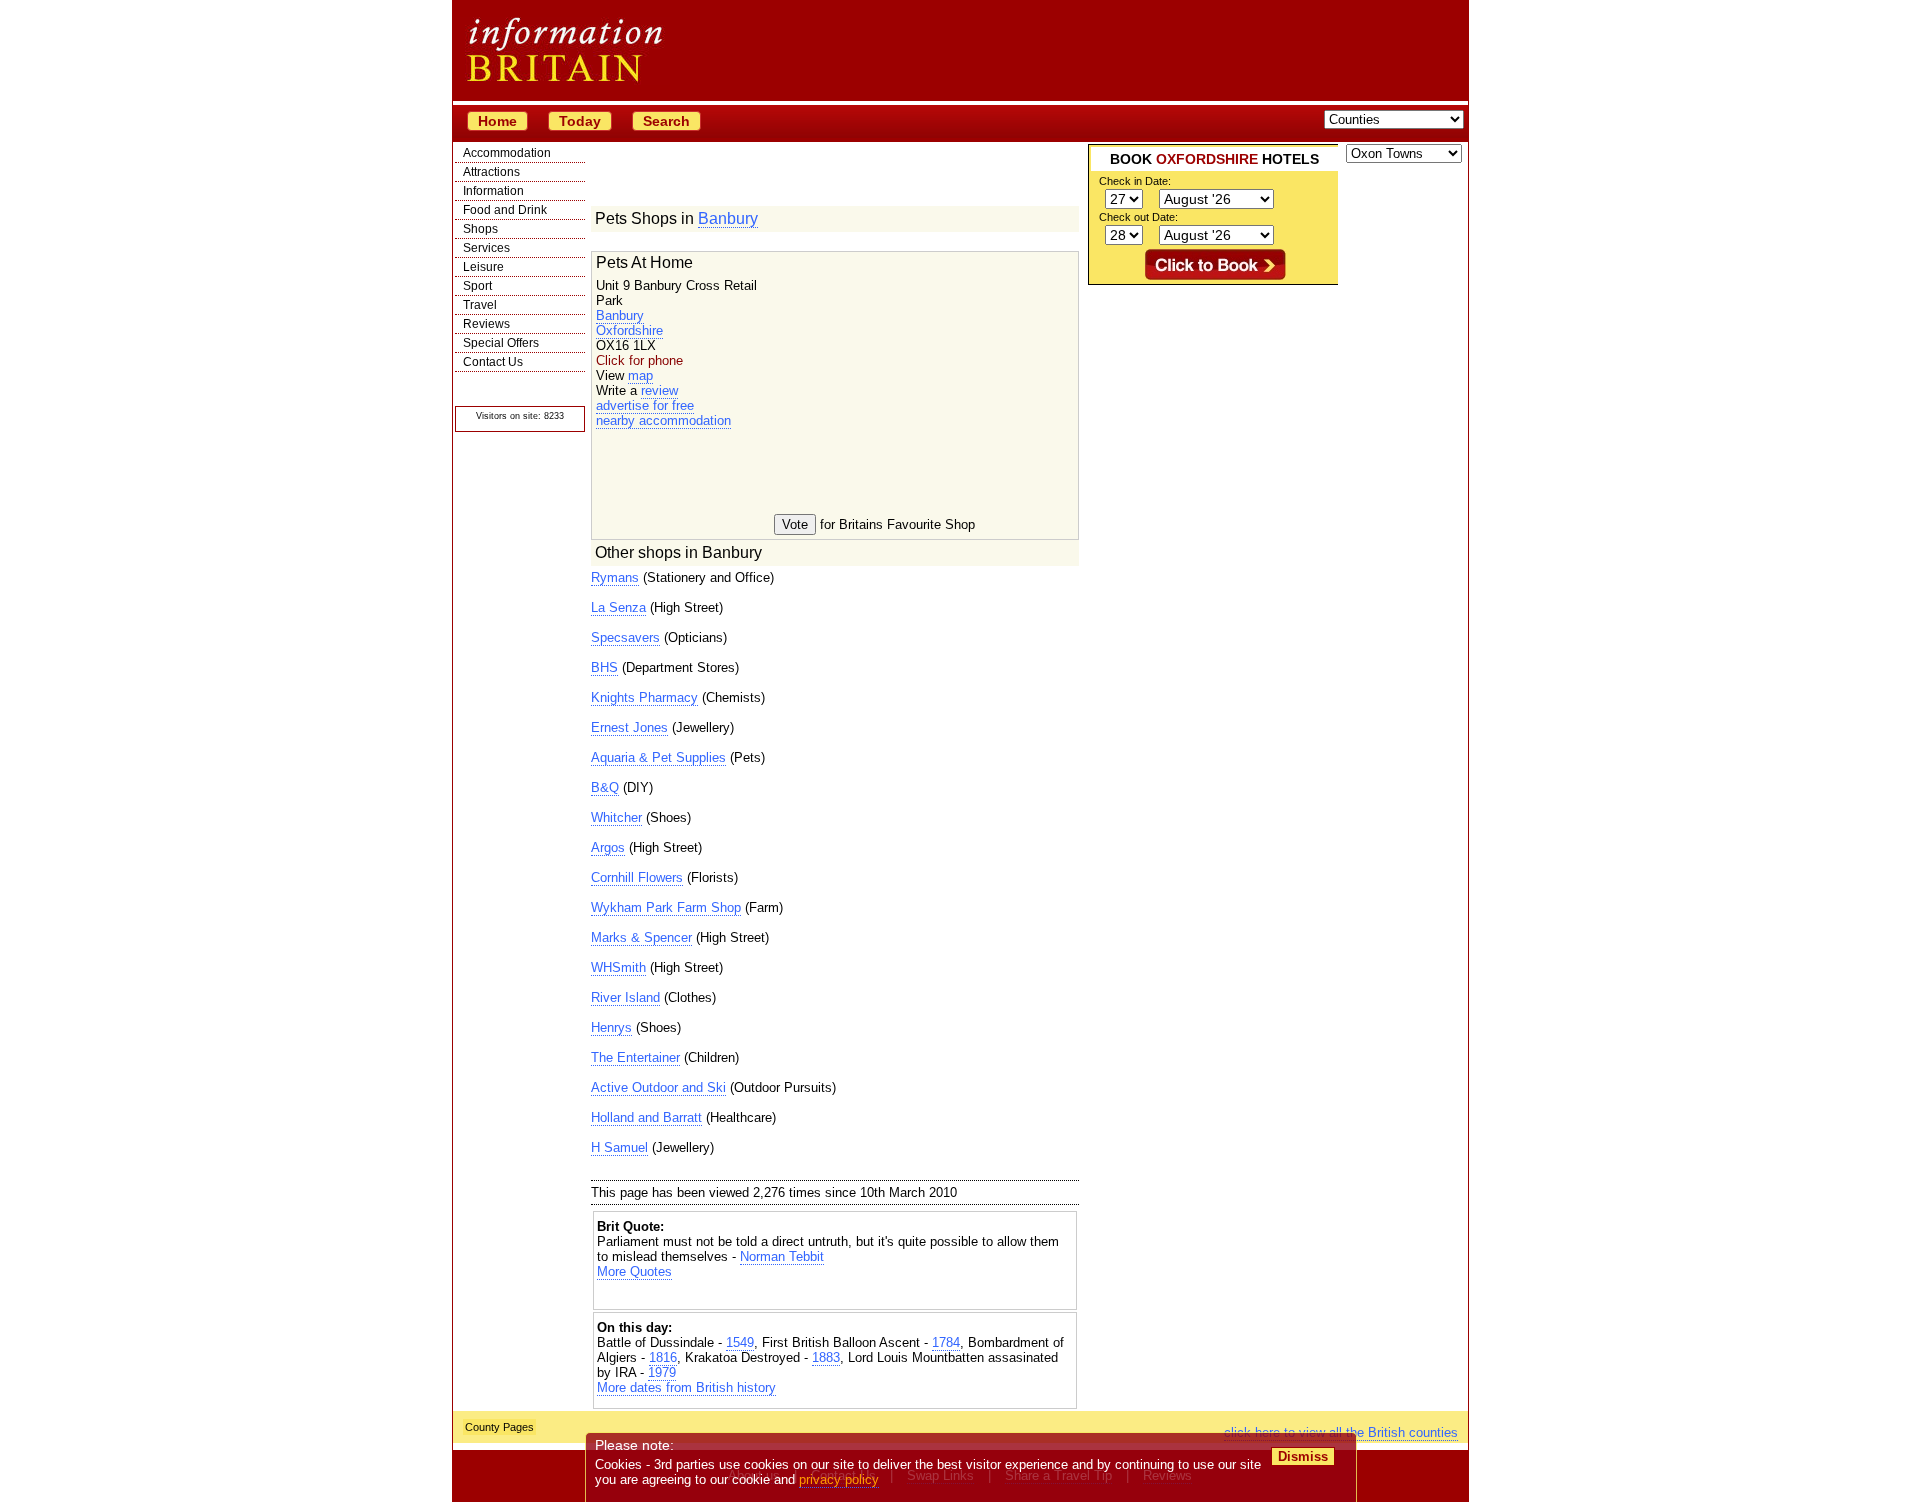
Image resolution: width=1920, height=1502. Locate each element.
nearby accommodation (663, 420)
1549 (740, 1342)
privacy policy (839, 1479)
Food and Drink (505, 210)
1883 (826, 1357)
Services (486, 248)
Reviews (486, 324)
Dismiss (1303, 1456)
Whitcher (616, 817)
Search (666, 121)
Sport (477, 286)
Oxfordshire (629, 330)
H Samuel (619, 1147)
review (659, 390)
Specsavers (625, 637)
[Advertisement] (835, 1296)
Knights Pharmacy (644, 697)
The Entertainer (635, 1057)
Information (493, 191)
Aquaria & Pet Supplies (658, 757)
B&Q (605, 787)
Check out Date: (1138, 217)
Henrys (611, 1027)
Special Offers (501, 343)
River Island (625, 997)
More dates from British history (686, 1387)
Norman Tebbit (782, 1256)
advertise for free (645, 405)
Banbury (728, 218)
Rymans (615, 577)
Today (580, 121)
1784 (946, 1342)
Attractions (491, 172)
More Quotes (634, 1271)
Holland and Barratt (646, 1117)
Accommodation (507, 153)
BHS (604, 667)
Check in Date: (1135, 181)
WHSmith (618, 967)
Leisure (483, 267)
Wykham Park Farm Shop (666, 907)
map (640, 375)
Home (497, 121)
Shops (480, 229)
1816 (663, 1357)
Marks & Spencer (641, 937)
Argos (608, 847)
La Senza (618, 607)
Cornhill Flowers (637, 877)
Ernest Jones (629, 727)
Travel (480, 305)
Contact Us (493, 362)
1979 (662, 1372)
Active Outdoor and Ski (658, 1087)
